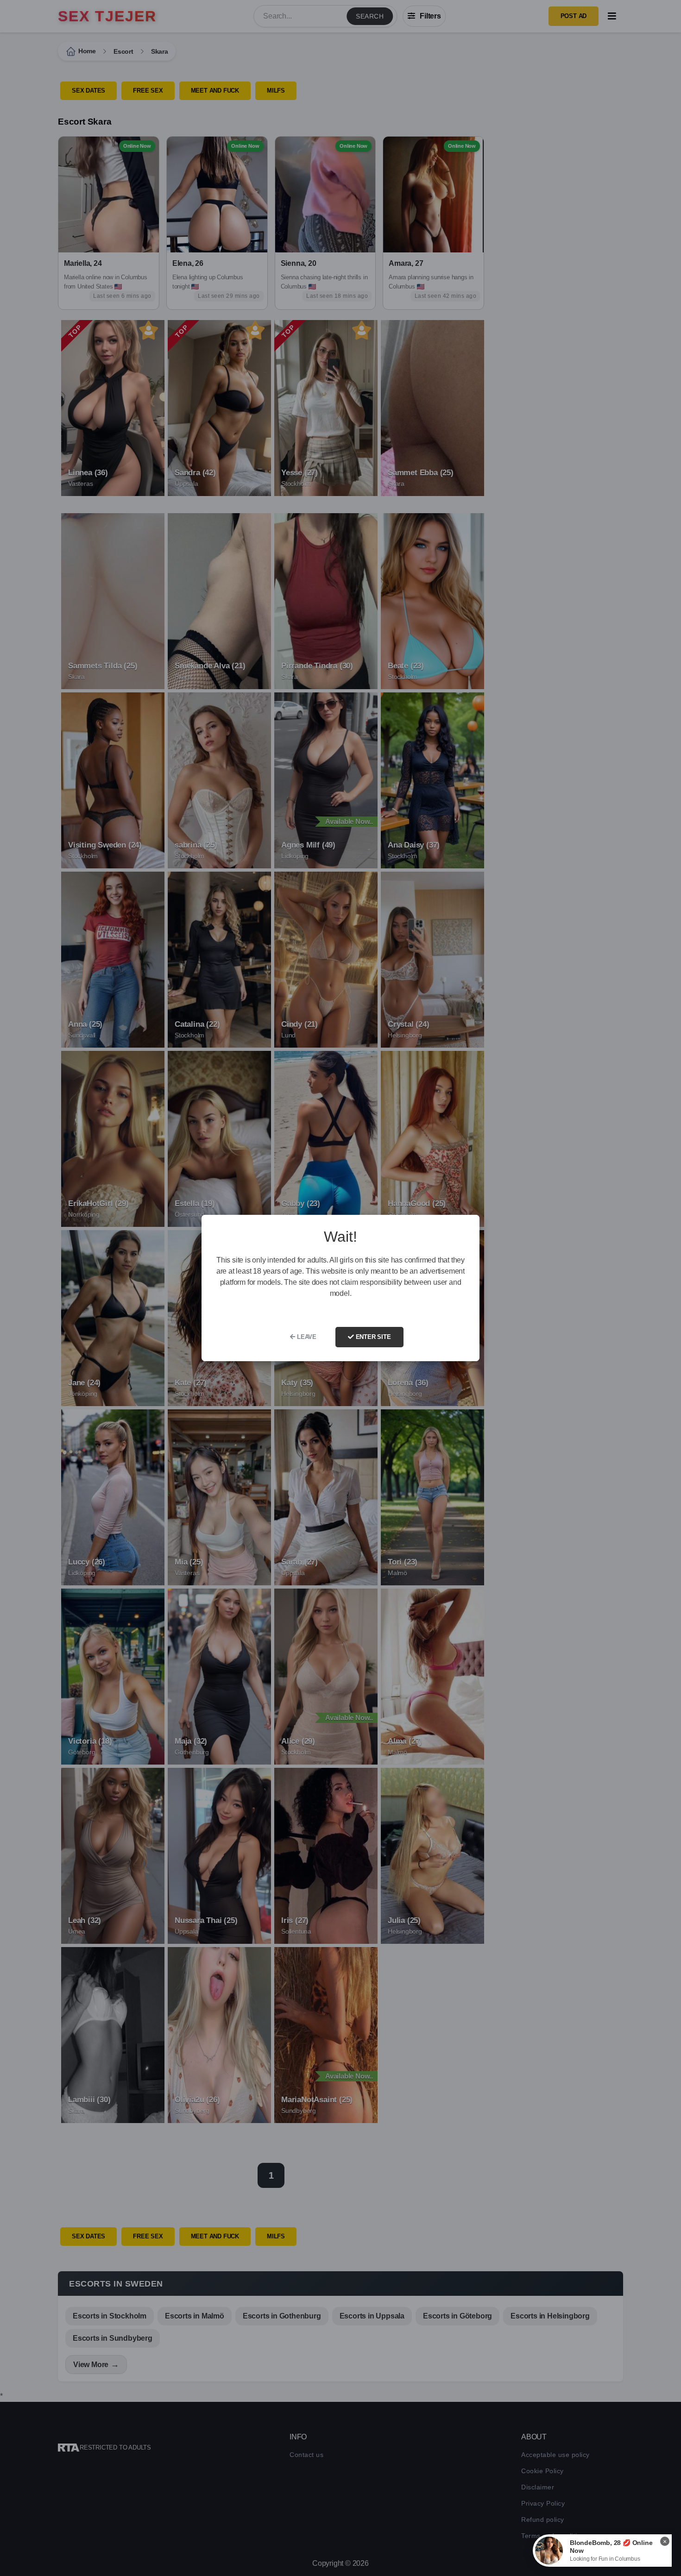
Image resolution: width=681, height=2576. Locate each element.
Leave (306, 1337)
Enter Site (372, 1337)
